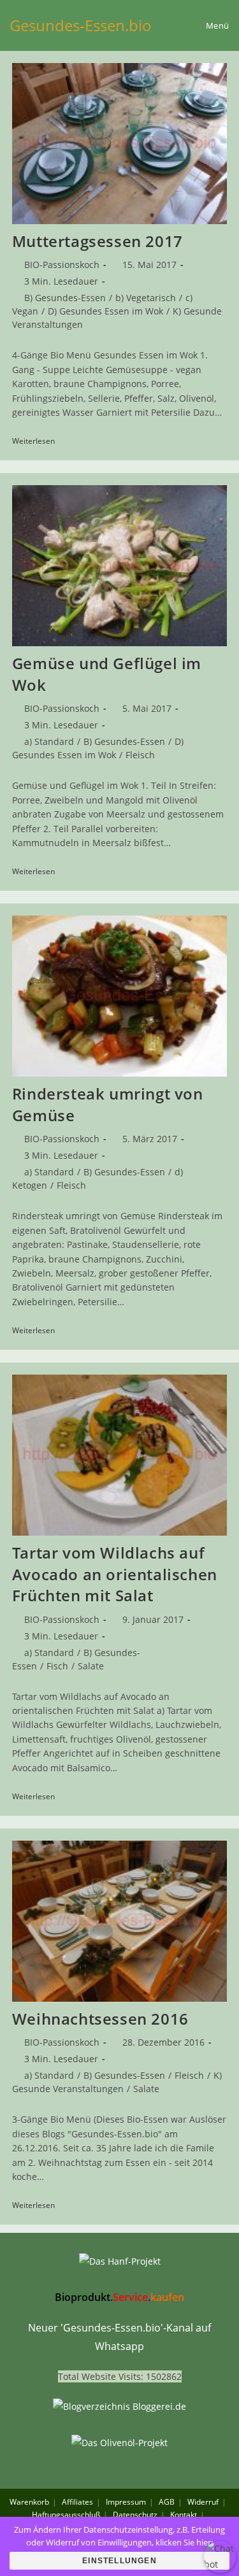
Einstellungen (119, 2561)
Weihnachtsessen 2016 (100, 2019)
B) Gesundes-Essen (65, 298)
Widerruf (203, 2502)
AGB (167, 2502)
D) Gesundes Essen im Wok (105, 311)
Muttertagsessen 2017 (98, 241)
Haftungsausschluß (66, 2515)
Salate (91, 1666)
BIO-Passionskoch (62, 265)
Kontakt (184, 2515)
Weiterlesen (38, 442)
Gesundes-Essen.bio (81, 25)
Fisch (57, 1666)
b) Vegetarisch (146, 298)
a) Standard (49, 741)
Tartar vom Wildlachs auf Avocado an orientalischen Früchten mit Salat (115, 1574)
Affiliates (77, 2502)
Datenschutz (135, 2515)
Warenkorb (29, 2502)
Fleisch (140, 755)
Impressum (126, 2502)
